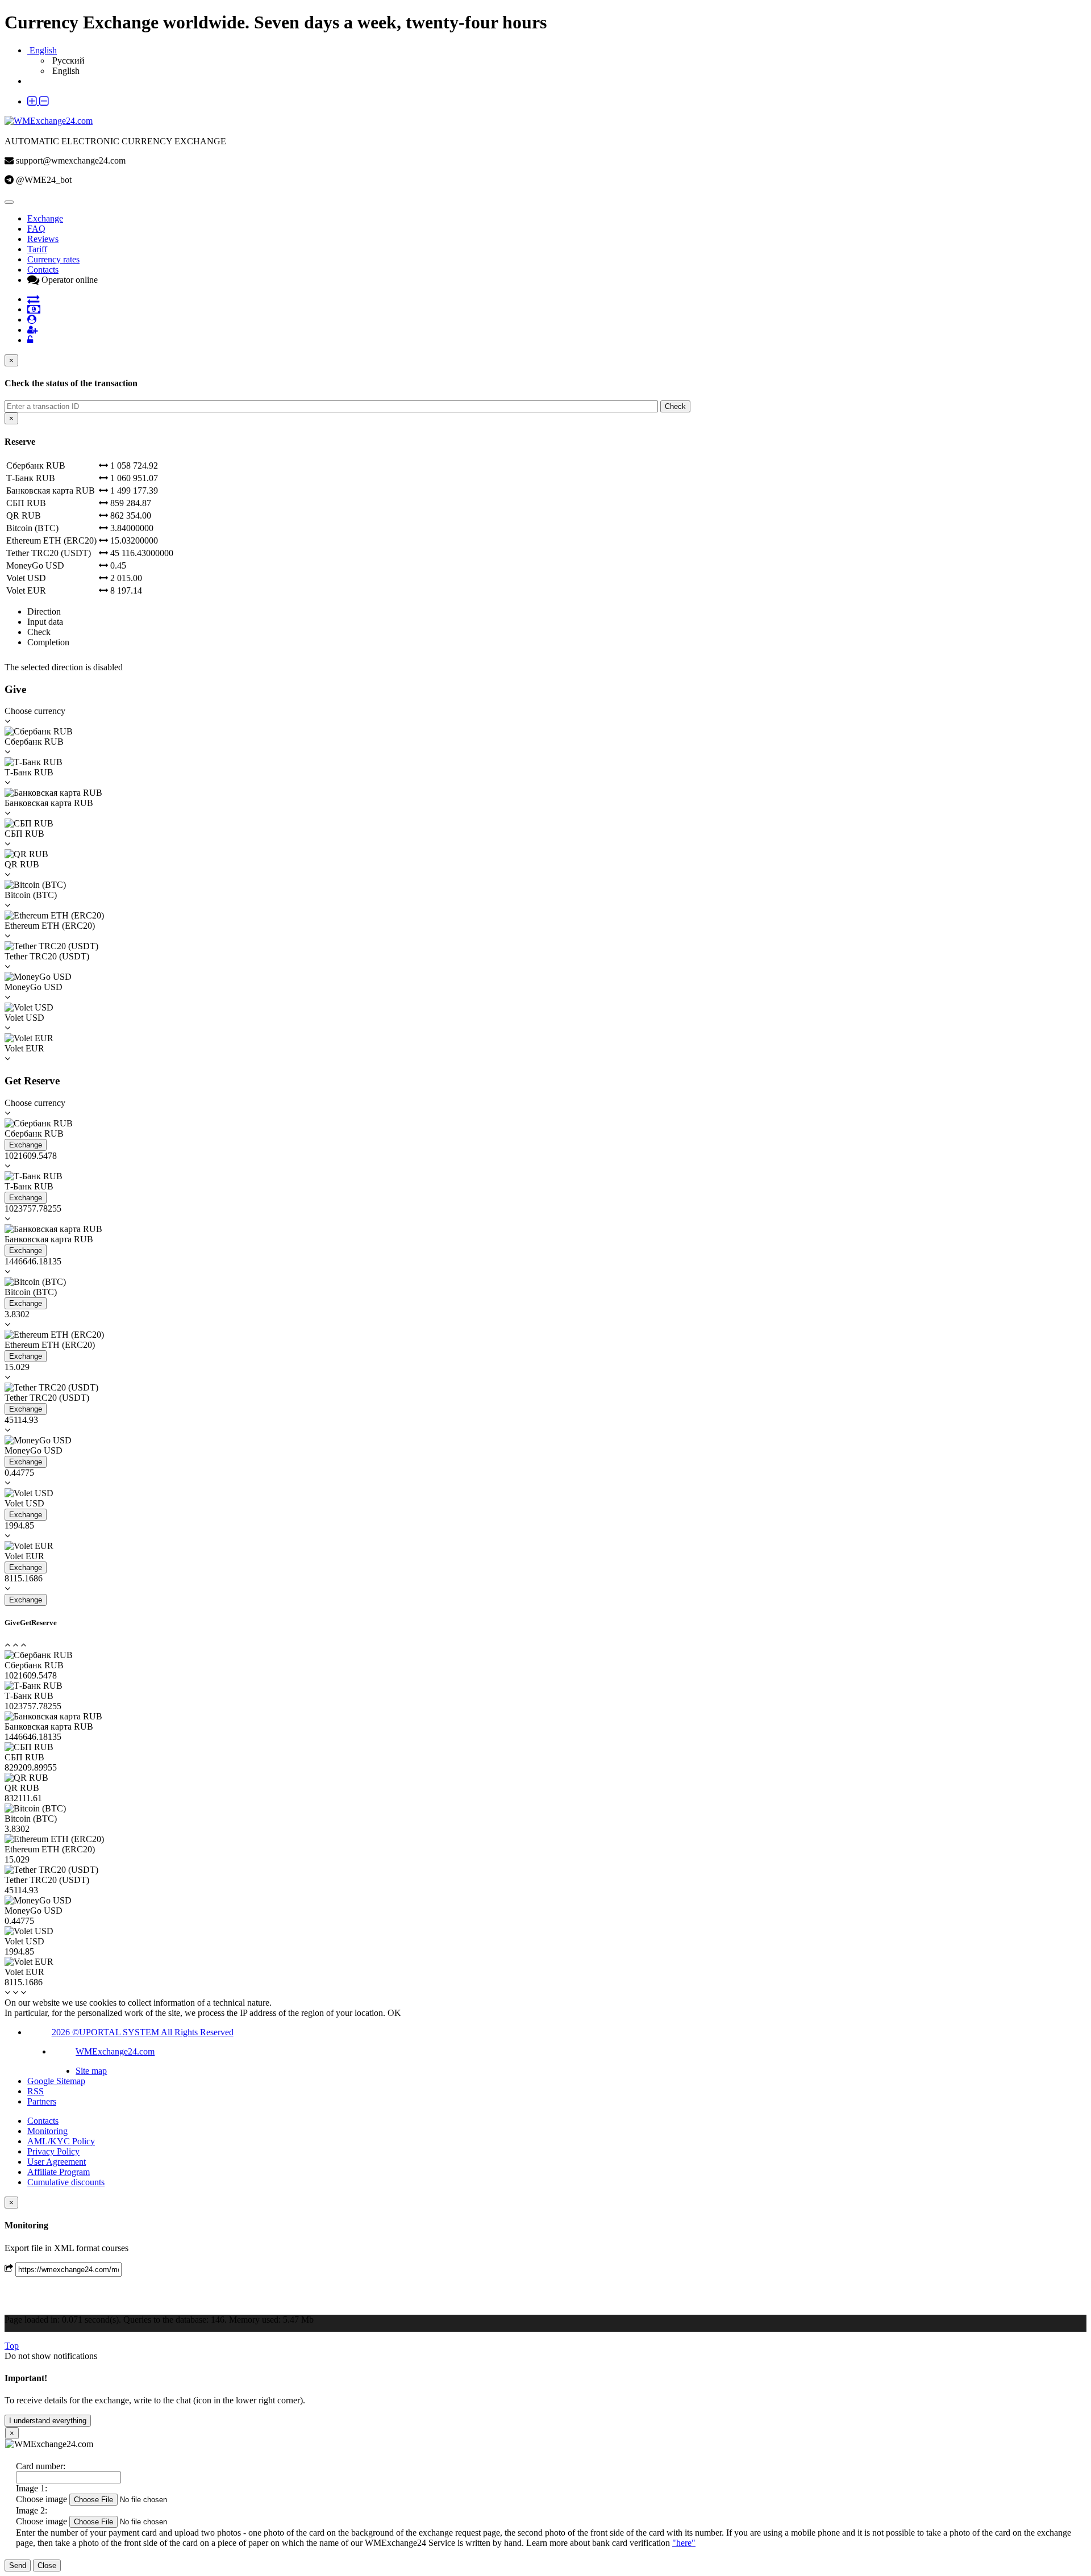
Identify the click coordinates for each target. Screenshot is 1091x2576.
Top (12, 2346)
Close (47, 2565)
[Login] (32, 330)
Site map (91, 2071)
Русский (67, 60)
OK (394, 2013)
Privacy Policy (53, 2151)
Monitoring (47, 2131)
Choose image (41, 2499)
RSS (36, 2091)
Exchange (45, 218)
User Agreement (57, 2162)
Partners (42, 2101)
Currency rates (53, 259)
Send (18, 2565)
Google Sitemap (56, 2081)
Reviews (43, 239)
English (65, 71)
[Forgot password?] (30, 340)
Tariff (37, 249)
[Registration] (32, 320)
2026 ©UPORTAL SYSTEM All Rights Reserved (143, 2032)
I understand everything (48, 2421)
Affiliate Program (59, 2172)
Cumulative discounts (66, 2182)
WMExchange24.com (115, 2051)
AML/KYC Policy (61, 2141)
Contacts (43, 270)
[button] (38, 101)
